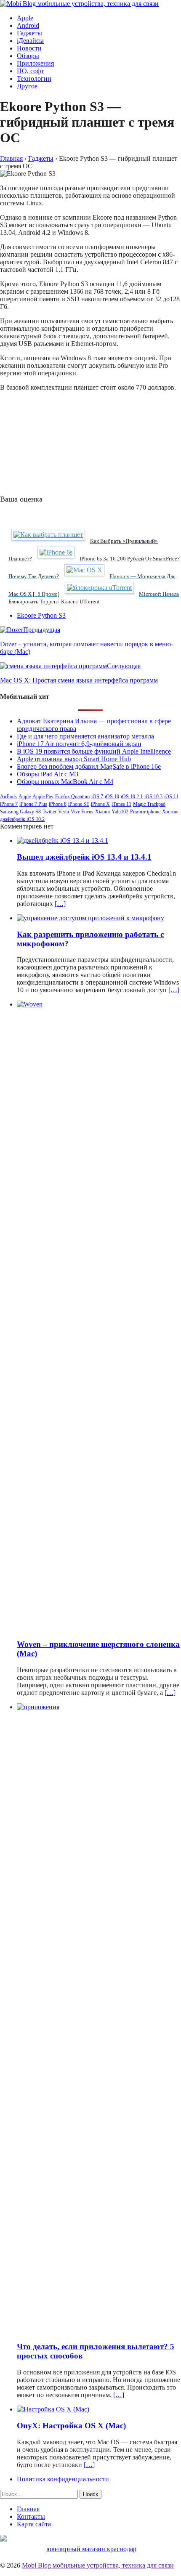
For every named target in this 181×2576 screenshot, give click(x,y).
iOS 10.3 (153, 797)
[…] (60, 904)
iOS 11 (171, 797)
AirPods (8, 797)
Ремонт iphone (145, 812)
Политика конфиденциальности (63, 2479)
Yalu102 (120, 812)
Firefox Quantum (72, 797)
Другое (27, 86)
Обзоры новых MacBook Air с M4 (65, 782)
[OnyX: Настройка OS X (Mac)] (53, 2409)
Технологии (34, 78)
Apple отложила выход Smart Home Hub (74, 759)
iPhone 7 (9, 804)
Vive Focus (82, 812)
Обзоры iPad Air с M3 (48, 774)
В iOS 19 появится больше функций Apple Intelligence (94, 751)
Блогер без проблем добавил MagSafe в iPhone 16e (89, 766)
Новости (29, 48)
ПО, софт (30, 71)
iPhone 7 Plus (33, 804)
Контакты (31, 2516)
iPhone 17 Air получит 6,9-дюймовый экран (79, 744)
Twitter (49, 812)
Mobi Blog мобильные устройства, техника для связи (98, 2565)
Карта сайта (34, 2524)
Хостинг (171, 812)
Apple (25, 18)
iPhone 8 (58, 804)
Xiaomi (102, 812)
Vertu (64, 812)
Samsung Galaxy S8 (20, 812)
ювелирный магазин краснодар (91, 2549)
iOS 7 (97, 797)
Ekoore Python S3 (41, 615)
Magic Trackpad (149, 804)
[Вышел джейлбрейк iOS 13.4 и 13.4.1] (63, 841)
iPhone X (100, 804)
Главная (28, 2509)
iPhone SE (79, 804)
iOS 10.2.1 (132, 797)
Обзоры (28, 56)
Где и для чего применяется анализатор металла (85, 736)
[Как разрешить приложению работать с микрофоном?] (90, 918)
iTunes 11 (121, 804)
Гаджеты (29, 33)
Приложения (35, 63)
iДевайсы (30, 41)
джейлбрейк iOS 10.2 (22, 819)
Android (28, 25)
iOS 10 (112, 797)
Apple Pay (43, 797)
